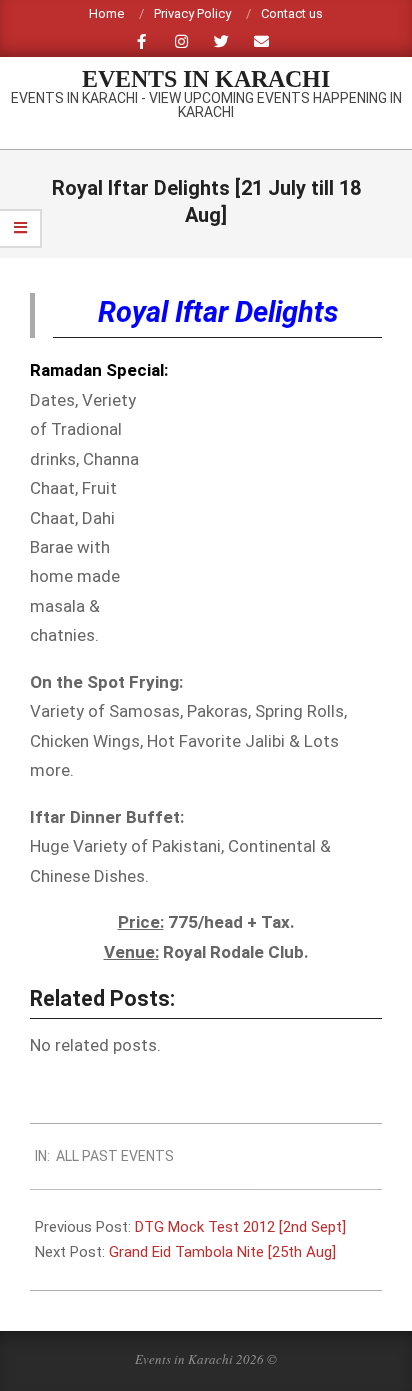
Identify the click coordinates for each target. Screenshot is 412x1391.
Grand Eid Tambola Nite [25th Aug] (222, 1252)
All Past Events (115, 1156)
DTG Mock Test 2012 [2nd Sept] (240, 1227)
